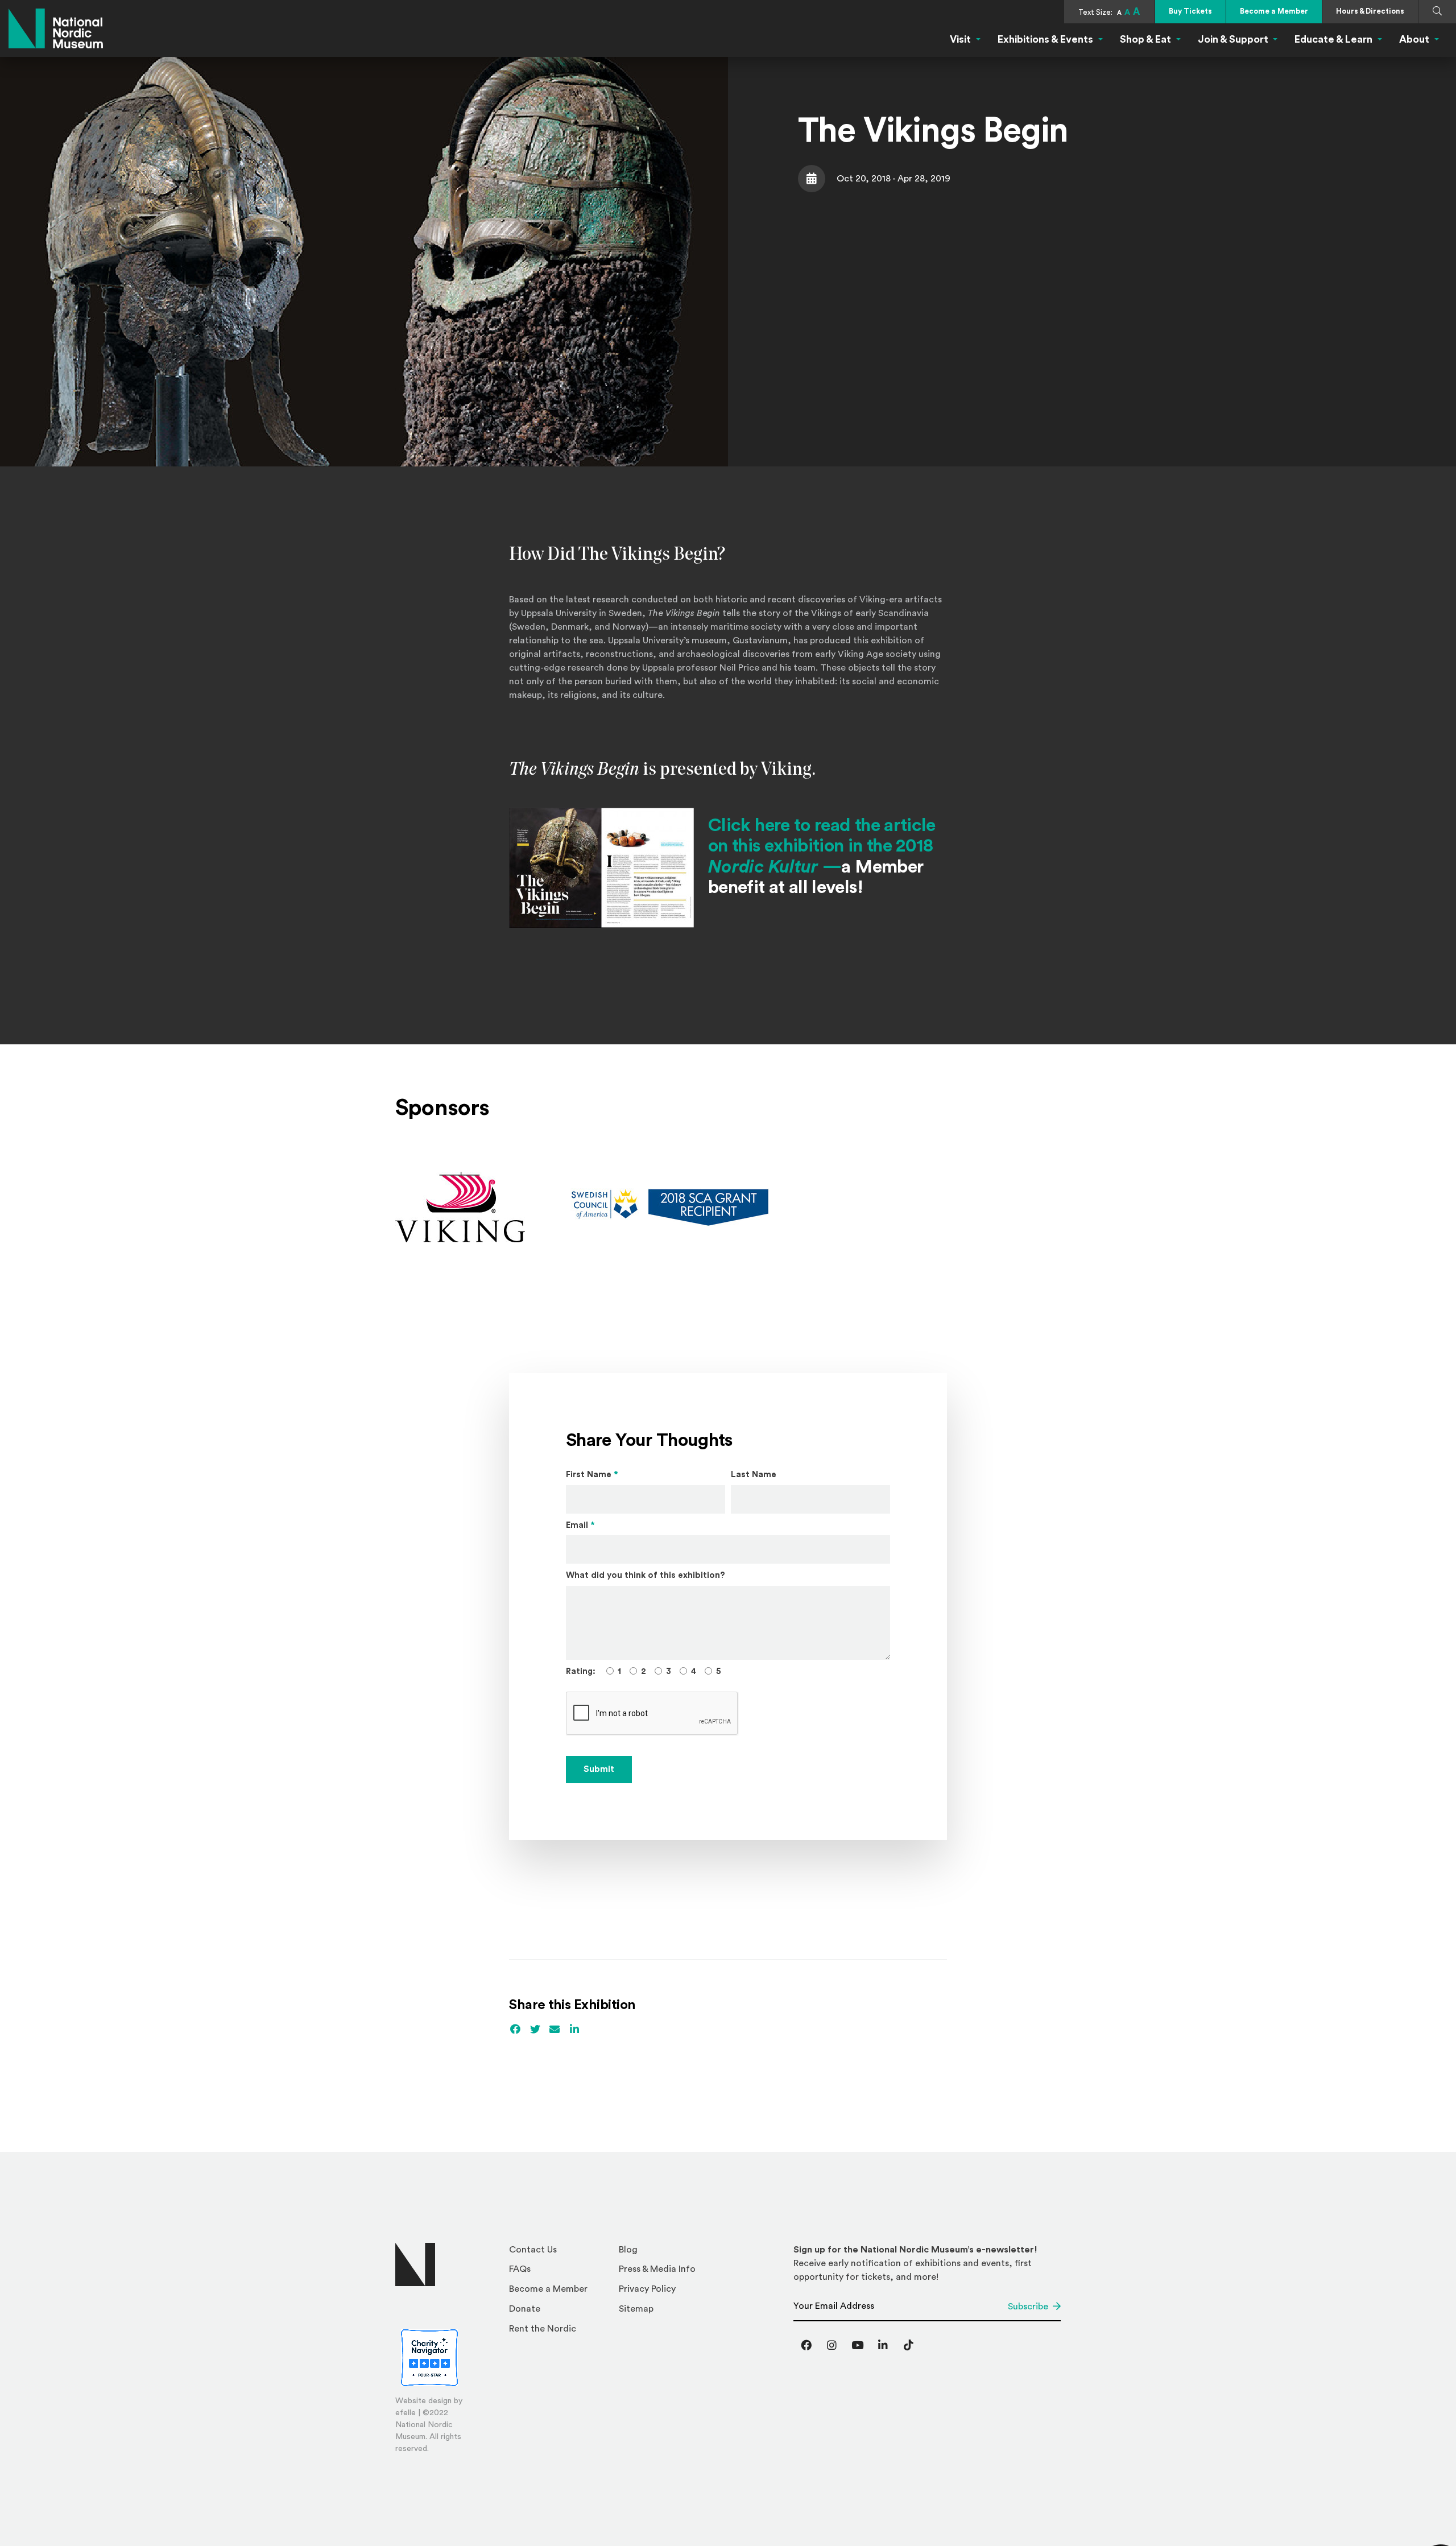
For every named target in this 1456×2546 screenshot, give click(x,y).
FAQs (520, 2269)
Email (580, 1525)
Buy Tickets (1190, 11)
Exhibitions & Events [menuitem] (1045, 39)
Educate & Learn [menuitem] (1333, 39)
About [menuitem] (1414, 39)
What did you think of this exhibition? (646, 1575)
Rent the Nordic (543, 2329)
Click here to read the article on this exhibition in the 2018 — (822, 846)
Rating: (581, 1671)
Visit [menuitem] (960, 39)
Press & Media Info (657, 2269)
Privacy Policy (647, 2289)
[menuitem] (559, 2253)
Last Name (754, 1475)
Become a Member (1274, 11)
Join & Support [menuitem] (1233, 39)
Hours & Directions (1370, 11)
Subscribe (1028, 2307)
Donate (525, 2309)
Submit (599, 1769)
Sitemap (636, 2309)
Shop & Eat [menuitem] (1145, 39)
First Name (592, 1475)
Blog (628, 2250)
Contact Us (533, 2250)
